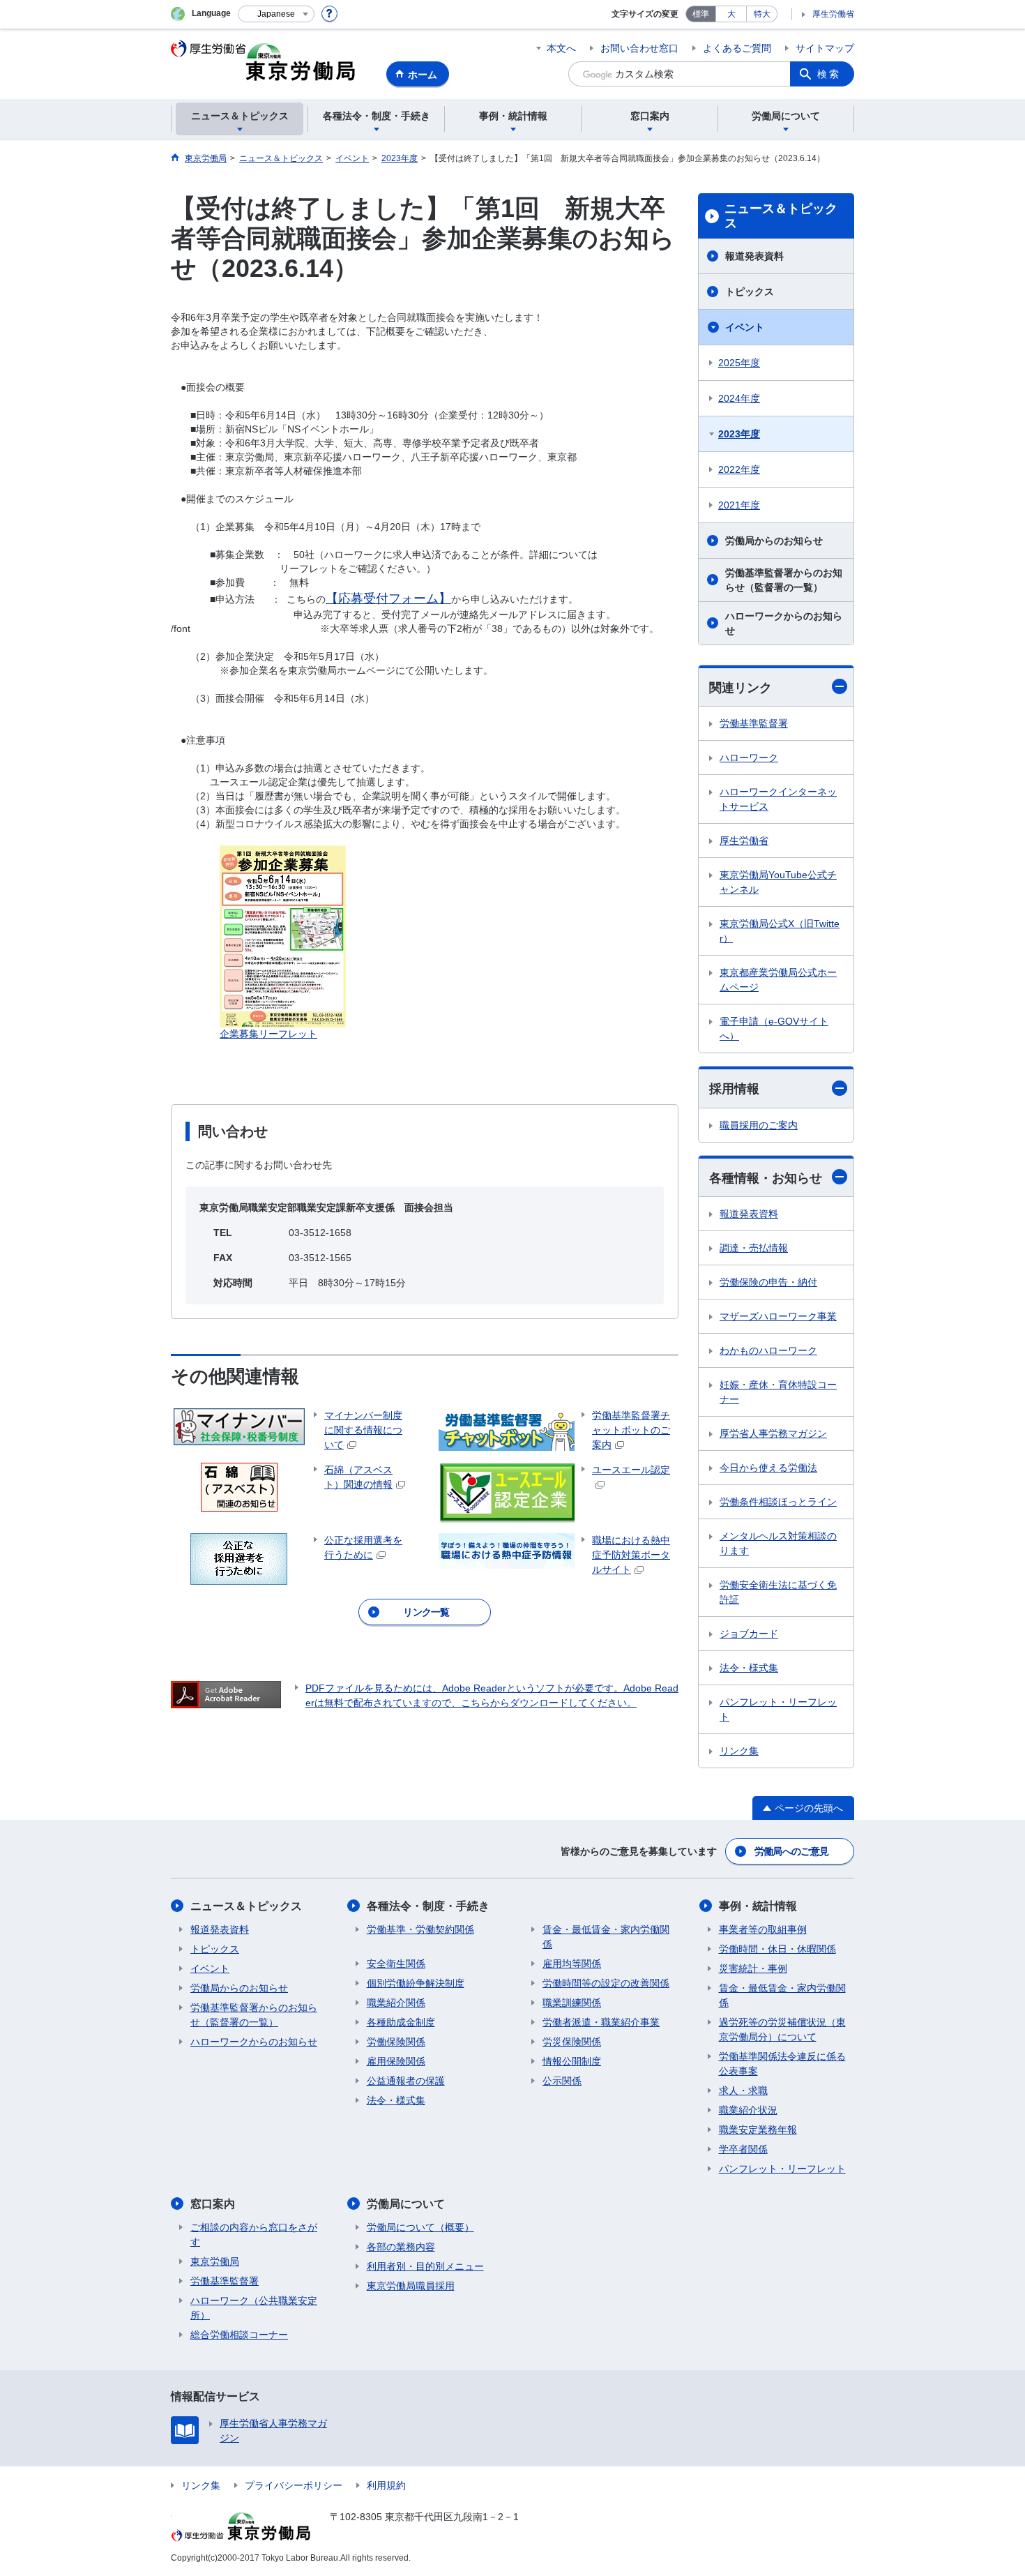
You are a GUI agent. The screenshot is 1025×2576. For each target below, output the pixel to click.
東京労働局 (215, 2261)
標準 (701, 14)
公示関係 (562, 2081)
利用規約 (386, 2485)
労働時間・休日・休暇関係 (777, 1949)
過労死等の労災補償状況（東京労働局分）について (782, 2029)
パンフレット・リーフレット (778, 1709)
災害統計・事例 (753, 1968)
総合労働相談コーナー (239, 2335)
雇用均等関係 (572, 1964)
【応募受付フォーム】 (388, 598)
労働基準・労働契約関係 (420, 1929)
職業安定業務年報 (758, 2130)
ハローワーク (749, 758)
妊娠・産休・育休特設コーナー (778, 1392)
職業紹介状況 (748, 2110)
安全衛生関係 (396, 1964)
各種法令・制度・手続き (428, 1906)
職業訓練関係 (572, 2003)
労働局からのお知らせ (774, 541)
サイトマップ (825, 48)
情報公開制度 (572, 2061)
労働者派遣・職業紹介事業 (601, 2022)
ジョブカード (749, 1634)
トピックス (750, 292)
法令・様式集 (749, 1668)
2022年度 (739, 469)
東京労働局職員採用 (411, 2286)
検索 (829, 74)
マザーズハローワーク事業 (778, 1316)
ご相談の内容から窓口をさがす (254, 2235)
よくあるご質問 (737, 48)
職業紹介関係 (396, 2003)
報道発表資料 (754, 256)
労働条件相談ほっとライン (778, 1502)
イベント (745, 327)
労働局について (406, 2204)
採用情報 (734, 1089)
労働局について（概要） (420, 2227)
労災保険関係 (572, 2042)
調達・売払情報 (754, 1248)
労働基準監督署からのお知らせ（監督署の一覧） (784, 580)
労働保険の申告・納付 (768, 1282)
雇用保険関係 (396, 2061)
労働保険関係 (396, 2042)
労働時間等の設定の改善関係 (606, 1983)
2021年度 (739, 505)
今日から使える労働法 (768, 1468)
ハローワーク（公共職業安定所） (254, 2308)
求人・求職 (743, 2091)
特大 (762, 14)
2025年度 (739, 363)
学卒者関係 (743, 2149)
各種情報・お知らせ (766, 1178)
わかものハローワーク (768, 1350)
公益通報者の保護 (406, 2081)
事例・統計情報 (758, 1906)
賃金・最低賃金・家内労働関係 (606, 1937)
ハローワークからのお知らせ (784, 623)
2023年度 (739, 434)
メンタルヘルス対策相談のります (778, 1543)
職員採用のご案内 (759, 1125)
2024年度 (739, 398)
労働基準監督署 (754, 723)
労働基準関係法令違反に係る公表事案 (782, 2064)
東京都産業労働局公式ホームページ (778, 980)
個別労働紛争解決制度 (416, 1983)
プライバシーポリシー (294, 2485)
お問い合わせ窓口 (639, 48)
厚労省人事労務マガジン (773, 1433)
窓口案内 (213, 2204)
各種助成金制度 (401, 2022)
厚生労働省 (833, 14)
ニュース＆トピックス (781, 216)
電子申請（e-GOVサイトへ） (774, 1029)
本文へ (561, 48)
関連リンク (741, 688)
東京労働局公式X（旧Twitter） (780, 931)
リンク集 (739, 1751)
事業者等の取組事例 (763, 1929)
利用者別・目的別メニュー (425, 2266)
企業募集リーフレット (268, 1034)
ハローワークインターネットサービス (778, 799)
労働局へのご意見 (791, 1851)
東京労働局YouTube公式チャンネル (778, 882)
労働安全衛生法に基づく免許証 (778, 1592)
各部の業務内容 (401, 2247)
